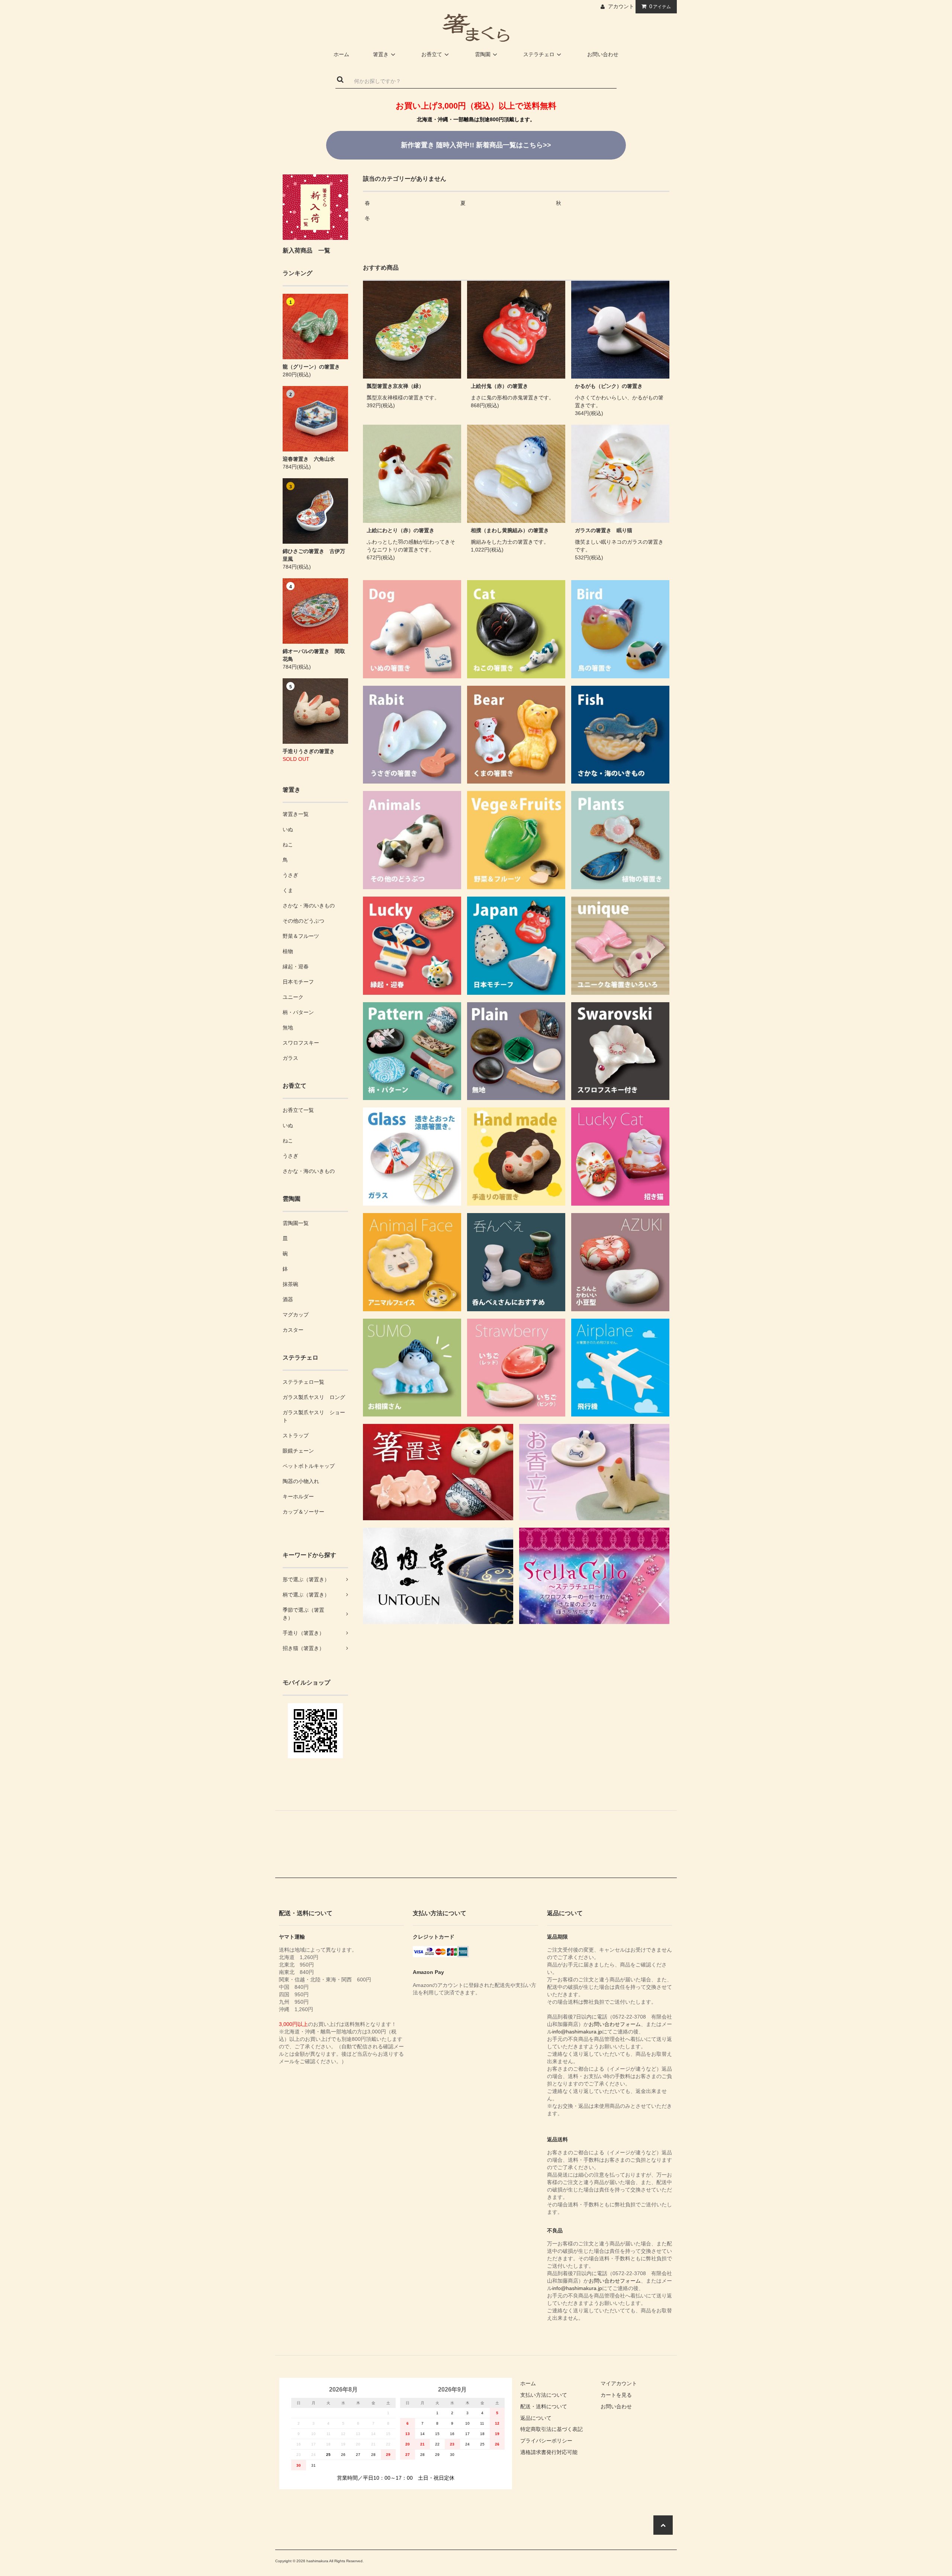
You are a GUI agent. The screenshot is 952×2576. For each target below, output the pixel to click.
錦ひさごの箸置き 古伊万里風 (314, 555)
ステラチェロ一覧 (303, 1382)
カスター (293, 1330)
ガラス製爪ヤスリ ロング (314, 1397)
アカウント (621, 6)
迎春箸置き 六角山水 (309, 459)
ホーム (341, 54)
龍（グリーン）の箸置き (311, 367)
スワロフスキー (301, 1043)
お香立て (432, 54)
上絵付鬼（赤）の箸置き (499, 386)
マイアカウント (619, 2383)
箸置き (381, 54)
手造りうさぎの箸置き (309, 751)
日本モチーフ (298, 982)
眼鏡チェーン (298, 1451)
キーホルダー (298, 1496)
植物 (288, 951)
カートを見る (616, 2395)
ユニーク (293, 997)
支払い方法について (544, 2395)
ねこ (288, 845)
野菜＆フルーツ (301, 936)
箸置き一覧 (296, 814)
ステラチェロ (539, 54)
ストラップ (296, 1435)
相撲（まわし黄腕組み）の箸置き (510, 530)
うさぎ (290, 875)
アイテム (660, 6)
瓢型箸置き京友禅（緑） (395, 386)
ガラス (290, 1058)
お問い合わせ (603, 54)
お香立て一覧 (298, 1110)
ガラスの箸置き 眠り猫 (604, 530)
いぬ (288, 829)
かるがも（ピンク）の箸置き (609, 386)
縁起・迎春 (296, 967)
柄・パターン (298, 1012)
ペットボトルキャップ (309, 1466)
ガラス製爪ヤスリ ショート (314, 1416)
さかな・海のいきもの (309, 906)
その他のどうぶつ (303, 921)
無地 (288, 1027)
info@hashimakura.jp (577, 2032)
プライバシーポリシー (546, 2441)
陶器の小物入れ (301, 1481)
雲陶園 (483, 54)
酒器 (288, 1299)
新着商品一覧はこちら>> (476, 145)
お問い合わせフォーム (615, 2024)
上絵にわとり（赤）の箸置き (401, 530)
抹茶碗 (290, 1284)
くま (288, 890)
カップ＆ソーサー (303, 1512)
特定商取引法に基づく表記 (551, 2429)
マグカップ (296, 1315)
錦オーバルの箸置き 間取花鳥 (314, 655)
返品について (536, 2418)
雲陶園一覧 (296, 1223)
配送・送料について (544, 2406)
